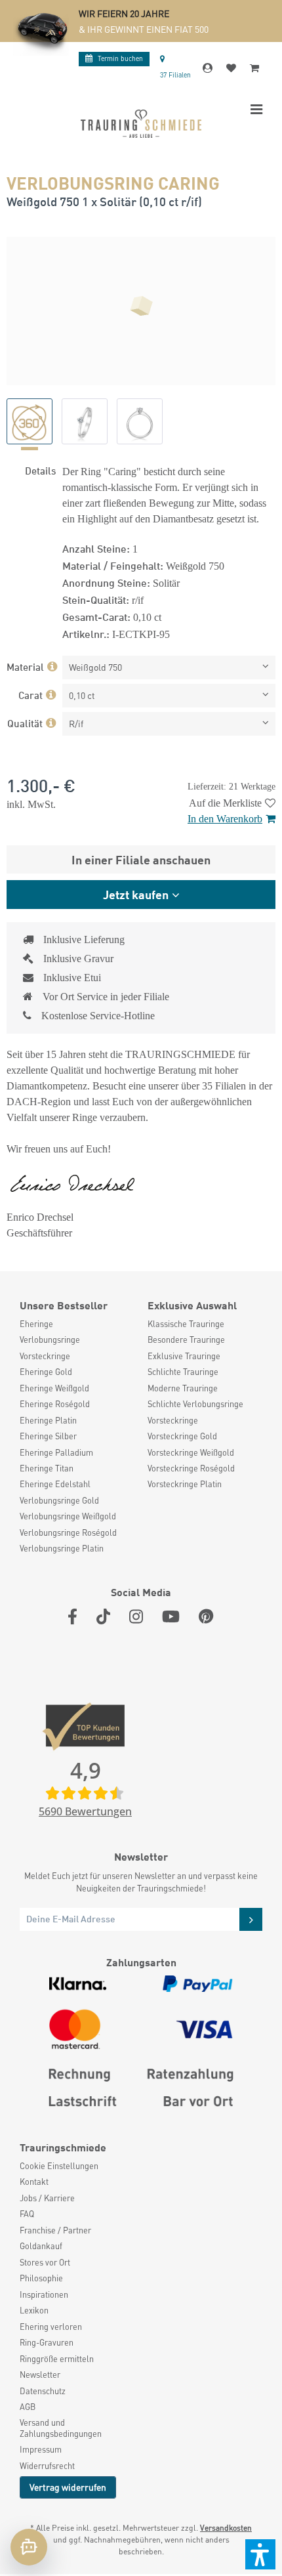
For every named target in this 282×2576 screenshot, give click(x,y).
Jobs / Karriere (47, 2198)
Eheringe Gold (46, 1372)
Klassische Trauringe (186, 1324)
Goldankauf (41, 2246)
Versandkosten (226, 2528)
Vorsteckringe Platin (185, 1484)
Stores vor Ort (45, 2262)
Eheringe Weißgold (54, 1388)
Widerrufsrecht (47, 2466)
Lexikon (34, 2310)
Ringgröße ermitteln (57, 2359)
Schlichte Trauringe (183, 1372)
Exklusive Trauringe (184, 1356)
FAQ (27, 2214)
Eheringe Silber (48, 1436)
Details (40, 470)
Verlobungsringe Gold (59, 1500)
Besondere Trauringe (186, 1340)
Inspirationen (44, 2294)
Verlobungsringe (50, 1340)
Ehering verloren (51, 2327)
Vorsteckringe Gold (182, 1436)
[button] (260, 2554)
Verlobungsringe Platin (62, 1548)
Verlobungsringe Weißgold (68, 1516)
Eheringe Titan (47, 1468)
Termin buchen (120, 58)
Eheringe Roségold (55, 1404)
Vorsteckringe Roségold (191, 1468)
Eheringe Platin (48, 1420)
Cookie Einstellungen (59, 2166)
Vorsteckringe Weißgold (191, 1452)
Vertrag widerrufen (68, 2487)
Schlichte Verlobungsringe (195, 1404)
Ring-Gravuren (47, 2342)
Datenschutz (43, 2391)
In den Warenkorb (225, 819)
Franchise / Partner (55, 2230)
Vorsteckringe (45, 1356)
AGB (28, 2407)
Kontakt (34, 2182)
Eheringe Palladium (56, 1452)
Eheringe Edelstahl (55, 1484)
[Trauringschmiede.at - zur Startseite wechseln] (141, 124)
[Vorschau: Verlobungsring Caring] (30, 421)
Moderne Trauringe (183, 1388)
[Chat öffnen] (29, 2547)
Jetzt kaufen (136, 894)
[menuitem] (77, 1324)
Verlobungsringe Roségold (68, 1532)
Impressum (41, 2449)
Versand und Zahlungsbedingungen (61, 2428)
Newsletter (40, 2375)
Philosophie (41, 2278)
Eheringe (36, 1324)
